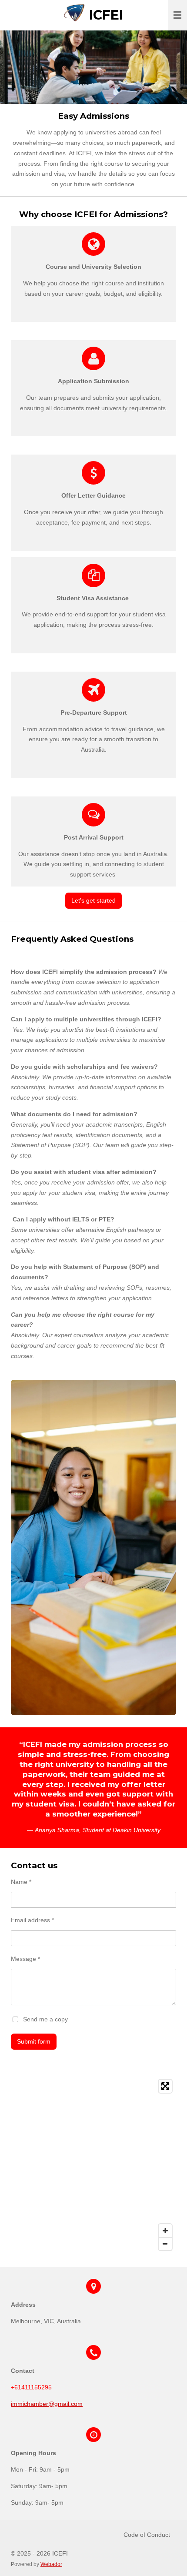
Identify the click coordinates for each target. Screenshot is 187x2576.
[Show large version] (93, 1548)
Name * (21, 1882)
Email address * (32, 1920)
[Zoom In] (165, 2231)
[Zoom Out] (165, 2244)
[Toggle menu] (177, 15)
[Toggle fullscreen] (165, 2086)
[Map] (93, 2165)
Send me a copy (45, 2019)
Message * (25, 1959)
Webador (51, 2564)
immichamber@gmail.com (47, 2404)
